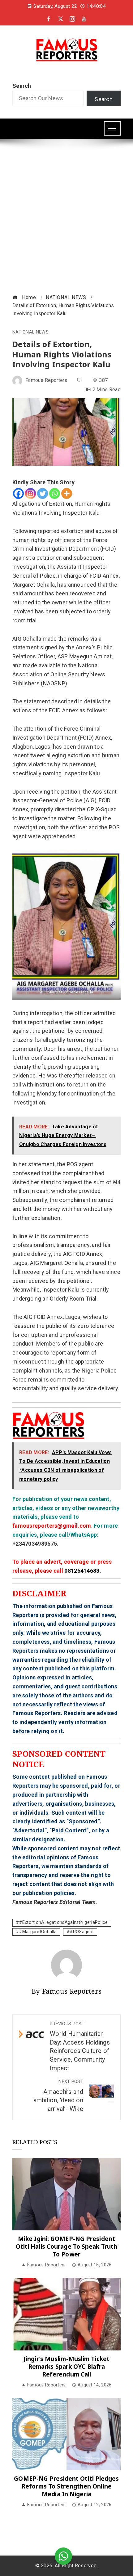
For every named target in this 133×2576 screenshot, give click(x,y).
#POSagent (82, 1932)
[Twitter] (43, 493)
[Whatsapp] (55, 493)
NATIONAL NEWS (30, 332)
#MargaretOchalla (38, 1932)
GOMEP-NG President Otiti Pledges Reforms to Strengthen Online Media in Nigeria (66, 2486)
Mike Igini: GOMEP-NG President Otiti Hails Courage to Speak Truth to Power (66, 2246)
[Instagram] (30, 493)
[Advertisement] (66, 217)
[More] (67, 493)
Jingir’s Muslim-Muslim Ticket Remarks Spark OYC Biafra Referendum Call (66, 2366)
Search (22, 86)
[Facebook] (18, 493)
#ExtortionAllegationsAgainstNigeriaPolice (63, 1922)
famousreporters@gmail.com (52, 1526)
